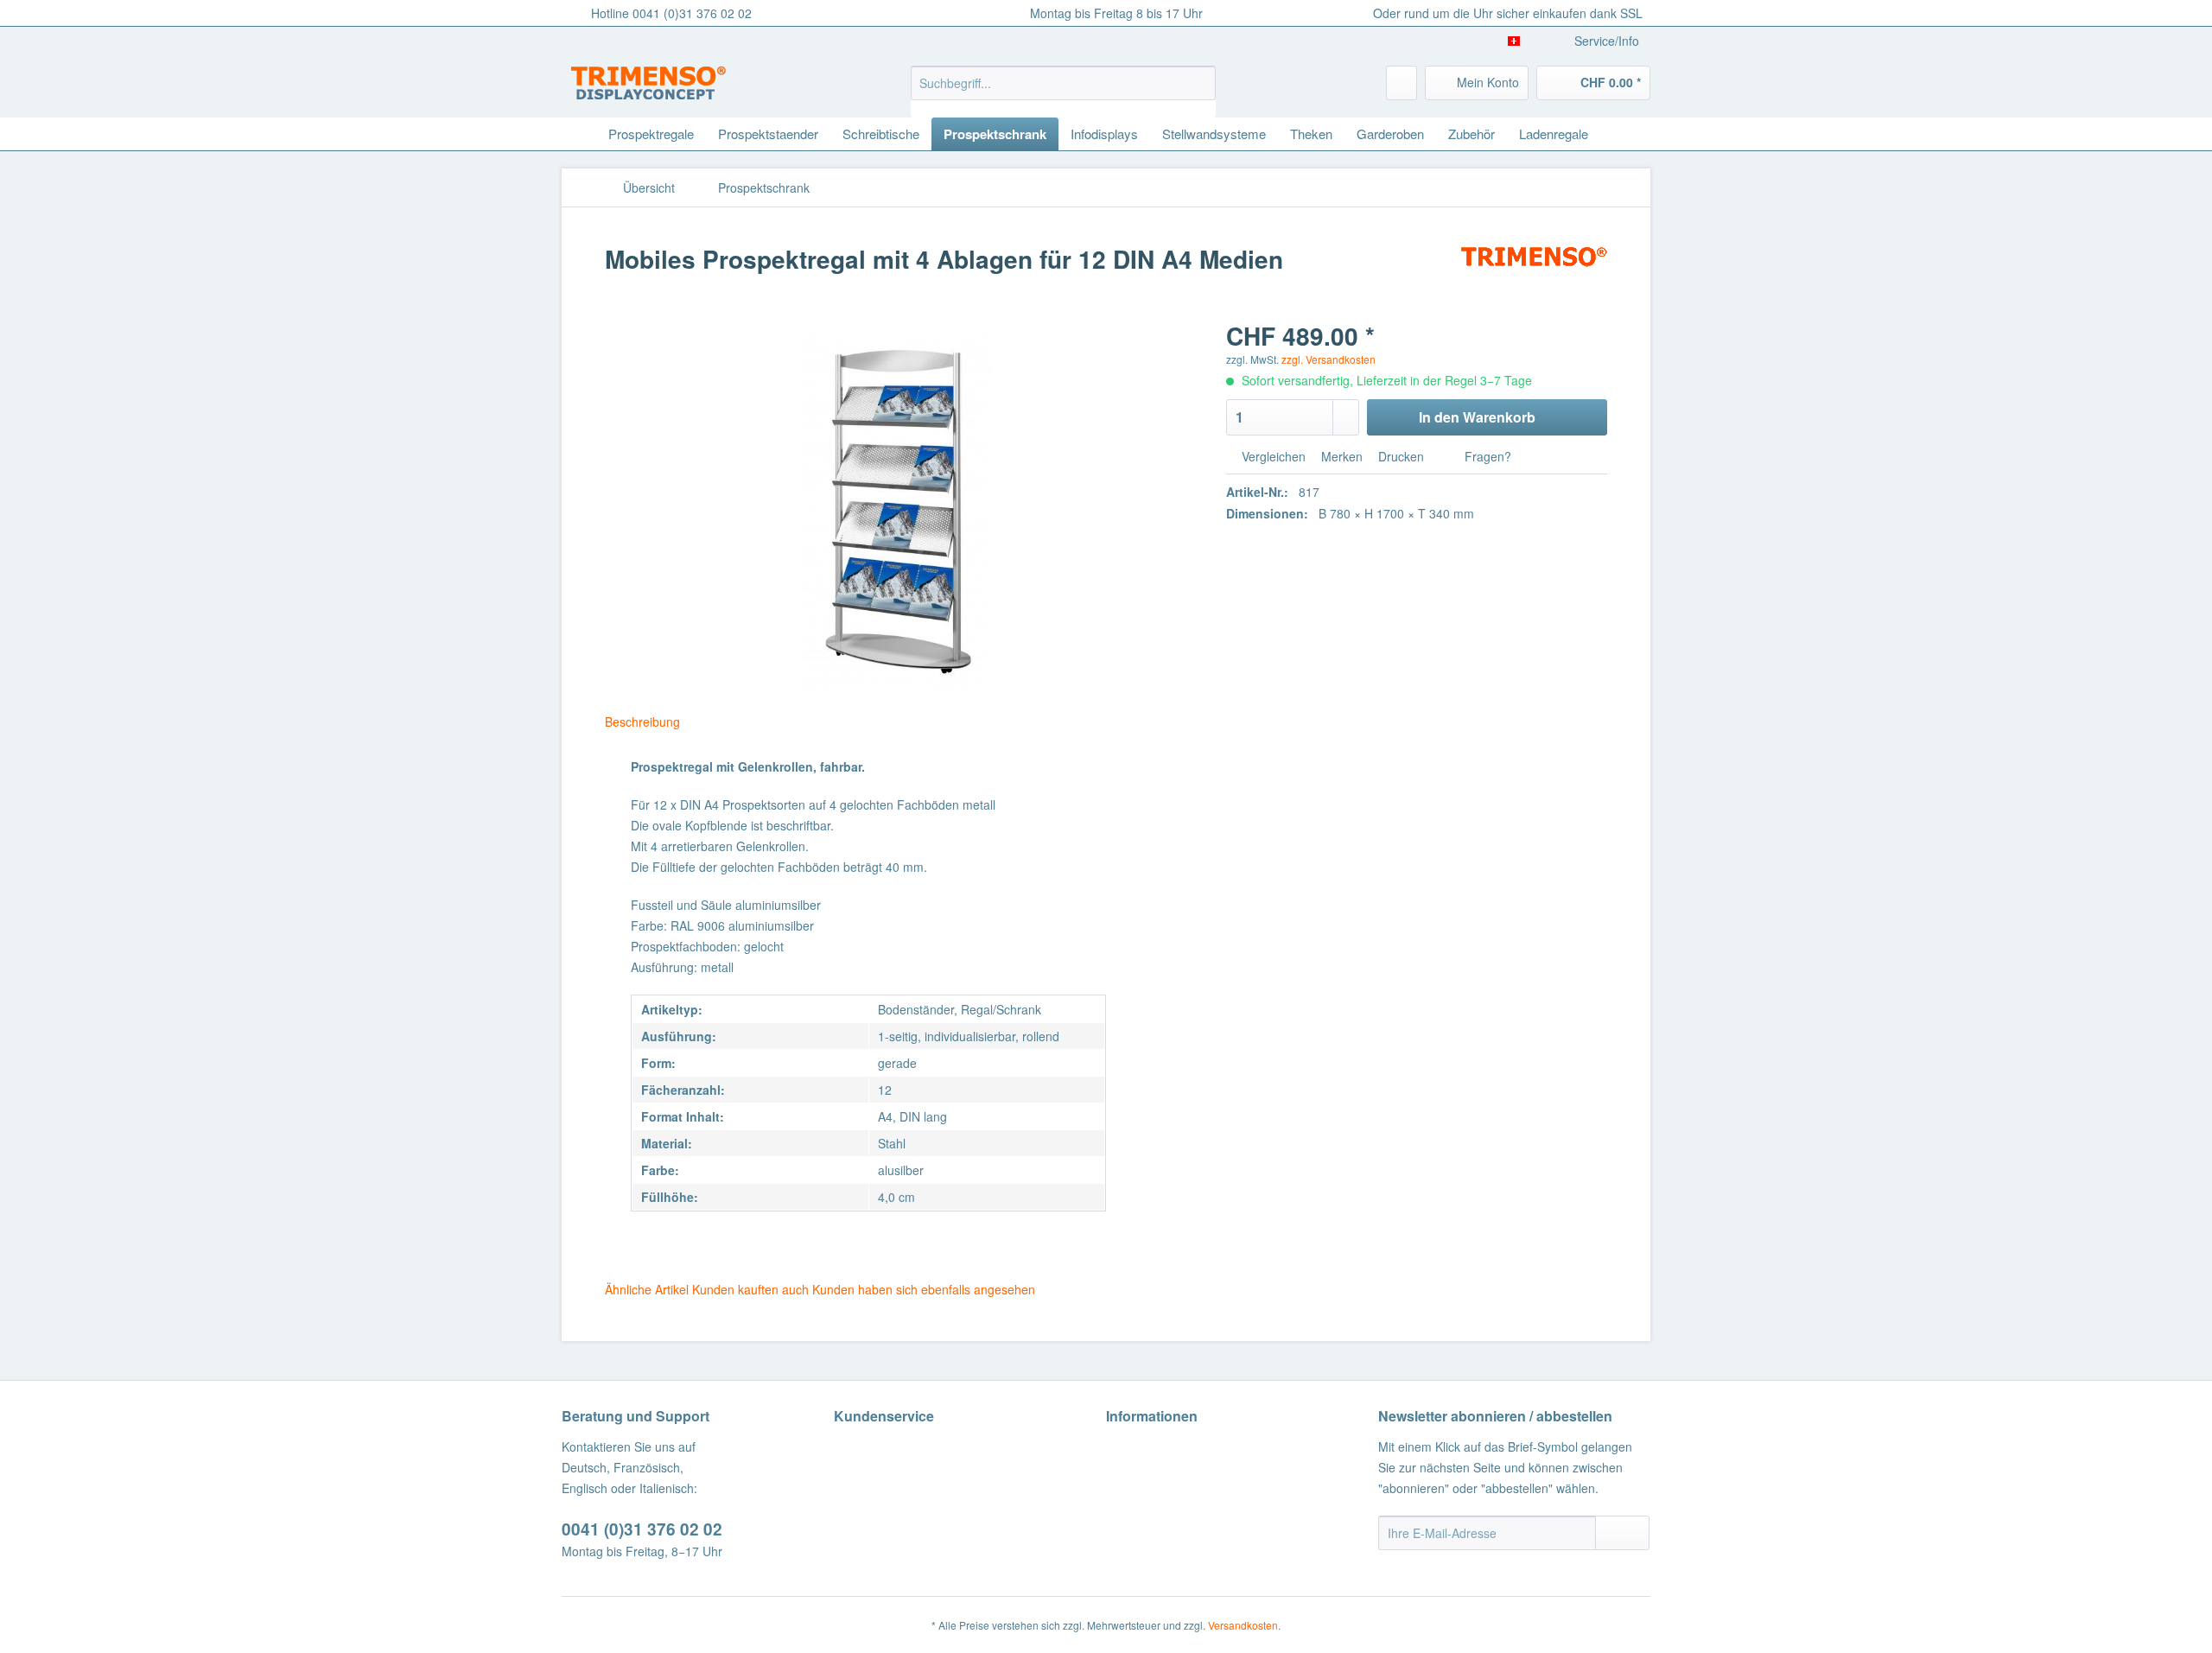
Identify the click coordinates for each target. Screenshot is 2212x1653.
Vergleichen (1272, 456)
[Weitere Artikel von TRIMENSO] (1534, 277)
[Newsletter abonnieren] (1622, 1533)
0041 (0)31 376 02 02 (642, 1529)
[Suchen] (1200, 83)
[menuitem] (1063, 92)
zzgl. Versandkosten (1328, 359)
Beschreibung (642, 722)
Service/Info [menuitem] (1607, 41)
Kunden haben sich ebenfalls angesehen (924, 1289)
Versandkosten (1243, 1625)
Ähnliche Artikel (647, 1289)
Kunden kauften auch (750, 1289)
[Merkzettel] (1402, 83)
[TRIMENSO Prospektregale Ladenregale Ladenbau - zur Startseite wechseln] (648, 87)
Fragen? (1486, 456)
